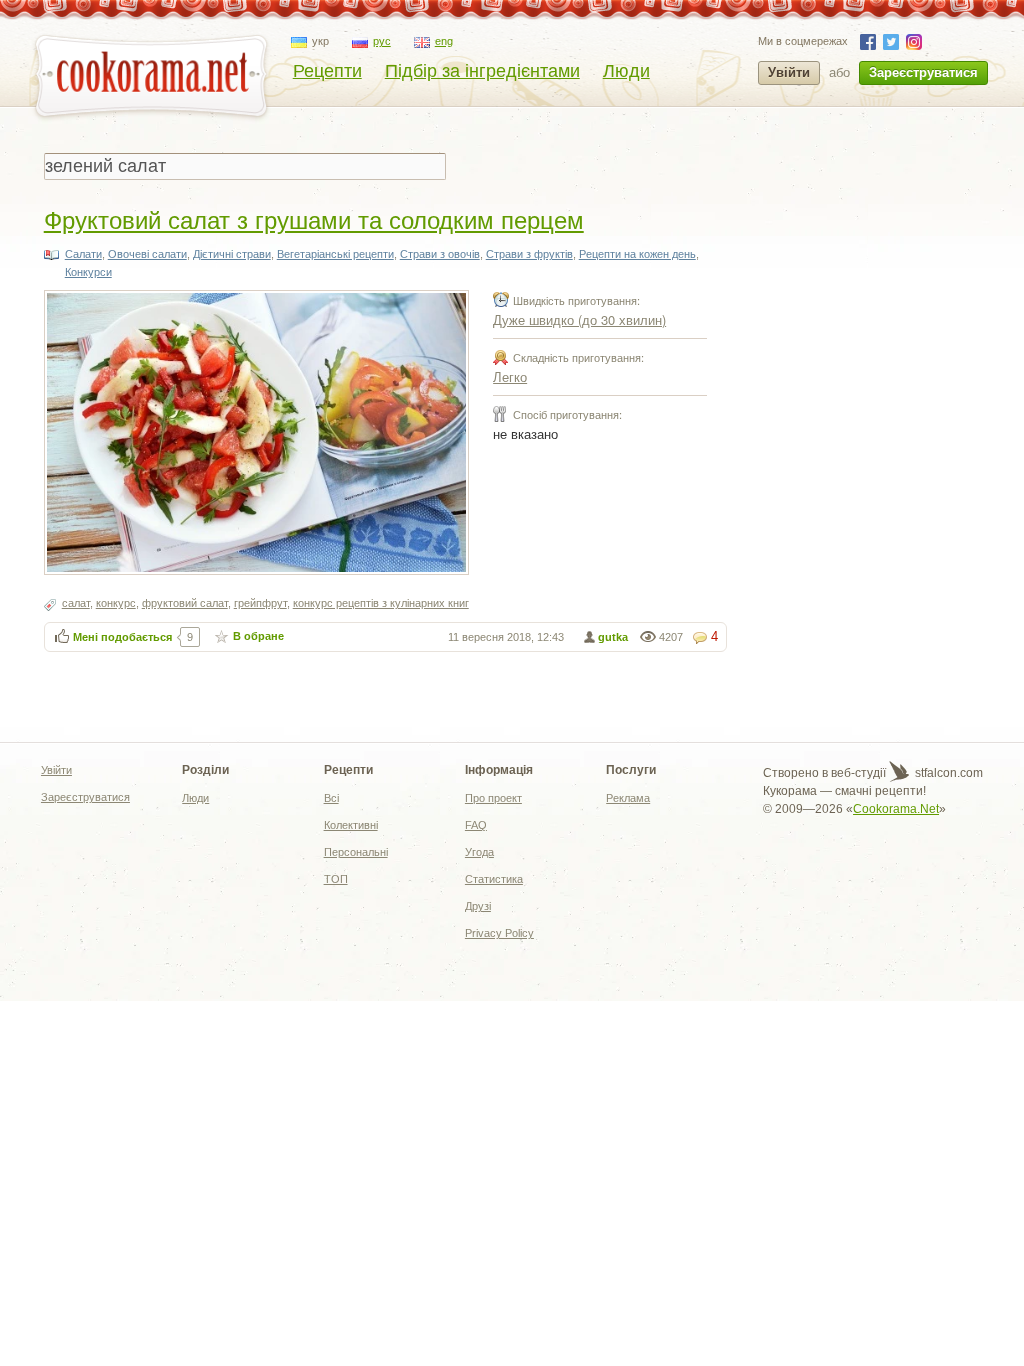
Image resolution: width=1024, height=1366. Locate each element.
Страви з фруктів (529, 254)
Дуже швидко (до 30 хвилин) (579, 319)
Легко (510, 376)
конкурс (116, 603)
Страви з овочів (440, 254)
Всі (331, 798)
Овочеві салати (147, 254)
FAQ (476, 825)
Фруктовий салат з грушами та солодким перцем (314, 218)
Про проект (493, 798)
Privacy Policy (499, 933)
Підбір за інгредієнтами (482, 71)
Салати (83, 254)
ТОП (336, 879)
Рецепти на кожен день (637, 254)
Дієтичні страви (232, 254)
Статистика (494, 879)
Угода (479, 852)
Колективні (351, 825)
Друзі (478, 906)
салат (76, 603)
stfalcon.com (947, 773)
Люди (626, 71)
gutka (613, 637)
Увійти (789, 72)
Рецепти (327, 71)
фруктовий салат (185, 603)
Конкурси (88, 272)
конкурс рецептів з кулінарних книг (381, 603)
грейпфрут (260, 603)
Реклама (628, 798)
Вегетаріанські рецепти (335, 254)
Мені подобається (122, 637)
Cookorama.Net (896, 809)
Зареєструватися (923, 72)
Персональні (356, 852)
